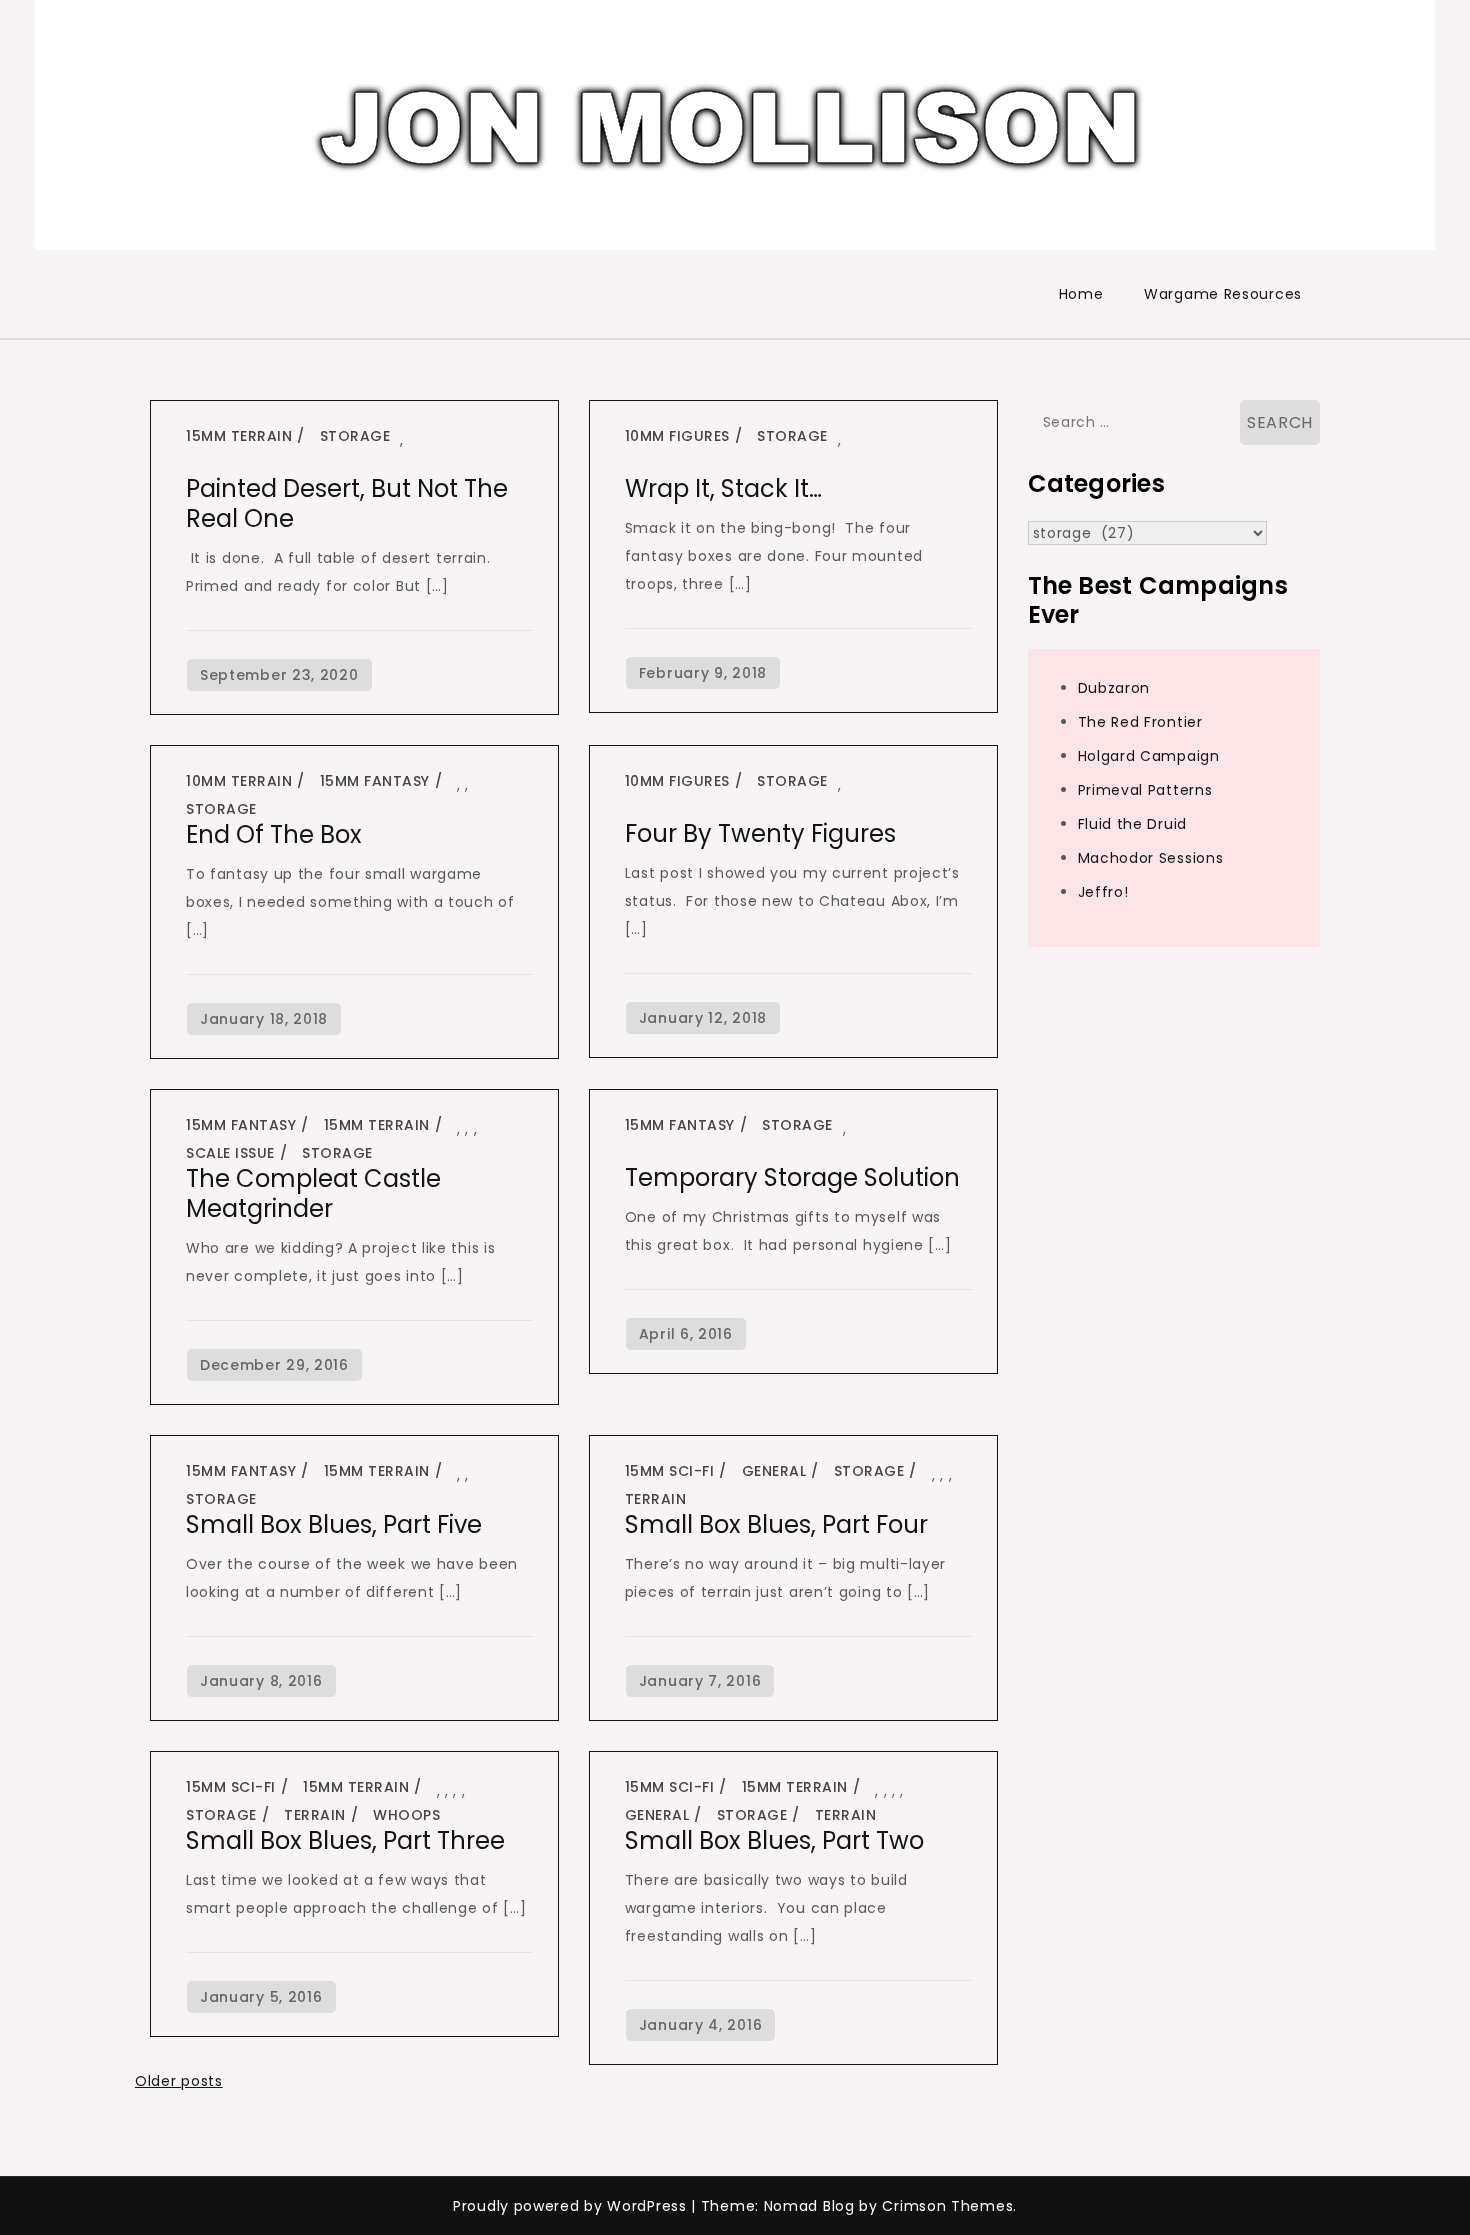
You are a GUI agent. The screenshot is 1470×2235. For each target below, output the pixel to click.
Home (1081, 294)
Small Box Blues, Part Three (345, 1840)
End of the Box (274, 834)
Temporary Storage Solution (792, 1177)
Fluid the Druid (1133, 824)
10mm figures (677, 436)
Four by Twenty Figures (760, 833)
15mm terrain (239, 436)
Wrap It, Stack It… (723, 488)
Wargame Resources (1223, 294)
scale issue (230, 1153)
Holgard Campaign (1149, 756)
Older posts (179, 2081)
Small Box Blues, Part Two (774, 1840)
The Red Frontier (1140, 722)
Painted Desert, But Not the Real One (347, 503)
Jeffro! (1103, 892)
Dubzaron (1114, 688)
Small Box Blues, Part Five (334, 1524)
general (774, 1471)
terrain (656, 1499)
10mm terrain (239, 781)
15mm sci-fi (670, 1471)
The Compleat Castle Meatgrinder (313, 1193)
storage (355, 436)
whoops (406, 1815)
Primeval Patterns (1145, 790)
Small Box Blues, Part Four (776, 1524)
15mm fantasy (375, 781)
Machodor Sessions (1151, 858)
